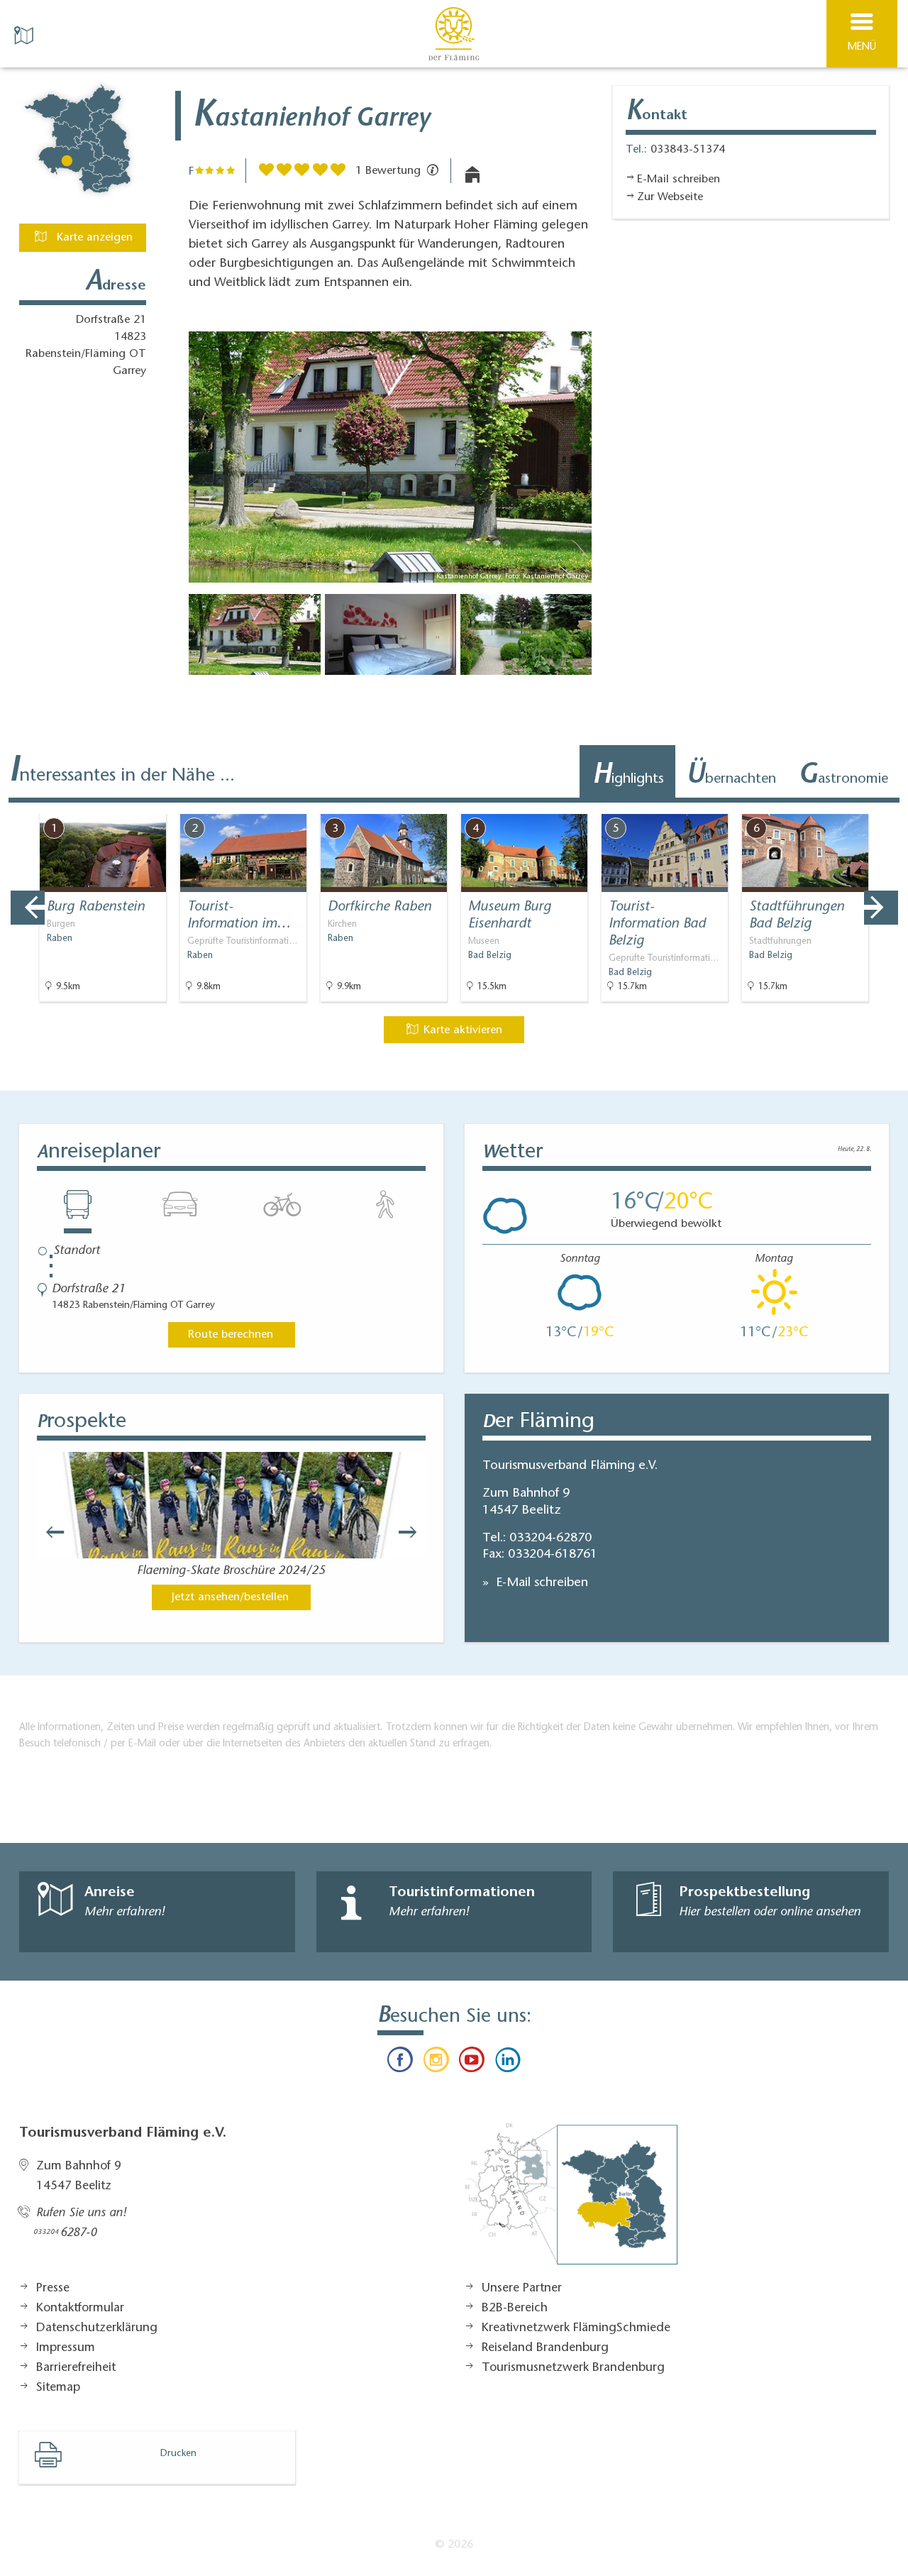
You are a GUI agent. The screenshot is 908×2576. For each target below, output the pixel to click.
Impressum (66, 2348)
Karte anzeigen (93, 238)
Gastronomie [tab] (843, 776)
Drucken (178, 2454)
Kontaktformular (80, 2308)
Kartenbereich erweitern (818, 804)
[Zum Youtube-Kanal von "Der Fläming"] (472, 2063)
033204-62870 (550, 1539)
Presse (53, 2289)
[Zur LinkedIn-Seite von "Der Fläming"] (507, 2063)
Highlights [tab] (628, 776)
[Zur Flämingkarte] (571, 2201)
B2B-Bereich (515, 2308)
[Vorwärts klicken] (414, 1532)
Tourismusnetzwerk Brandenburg (573, 2368)
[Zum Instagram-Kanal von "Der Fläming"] (436, 2063)
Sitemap (58, 2388)
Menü (862, 47)
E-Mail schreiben (540, 1583)
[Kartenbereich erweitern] (887, 805)
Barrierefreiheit (76, 2368)
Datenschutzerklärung (97, 2328)
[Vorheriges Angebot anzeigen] (28, 908)
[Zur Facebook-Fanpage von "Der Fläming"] (400, 2063)
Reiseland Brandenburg (545, 2348)
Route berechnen (231, 1335)
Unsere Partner (522, 2289)
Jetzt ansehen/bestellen (230, 1597)
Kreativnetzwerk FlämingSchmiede (576, 2328)
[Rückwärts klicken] (48, 1532)
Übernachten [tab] (731, 776)
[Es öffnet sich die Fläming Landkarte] (26, 34)
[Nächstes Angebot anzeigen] (881, 908)
